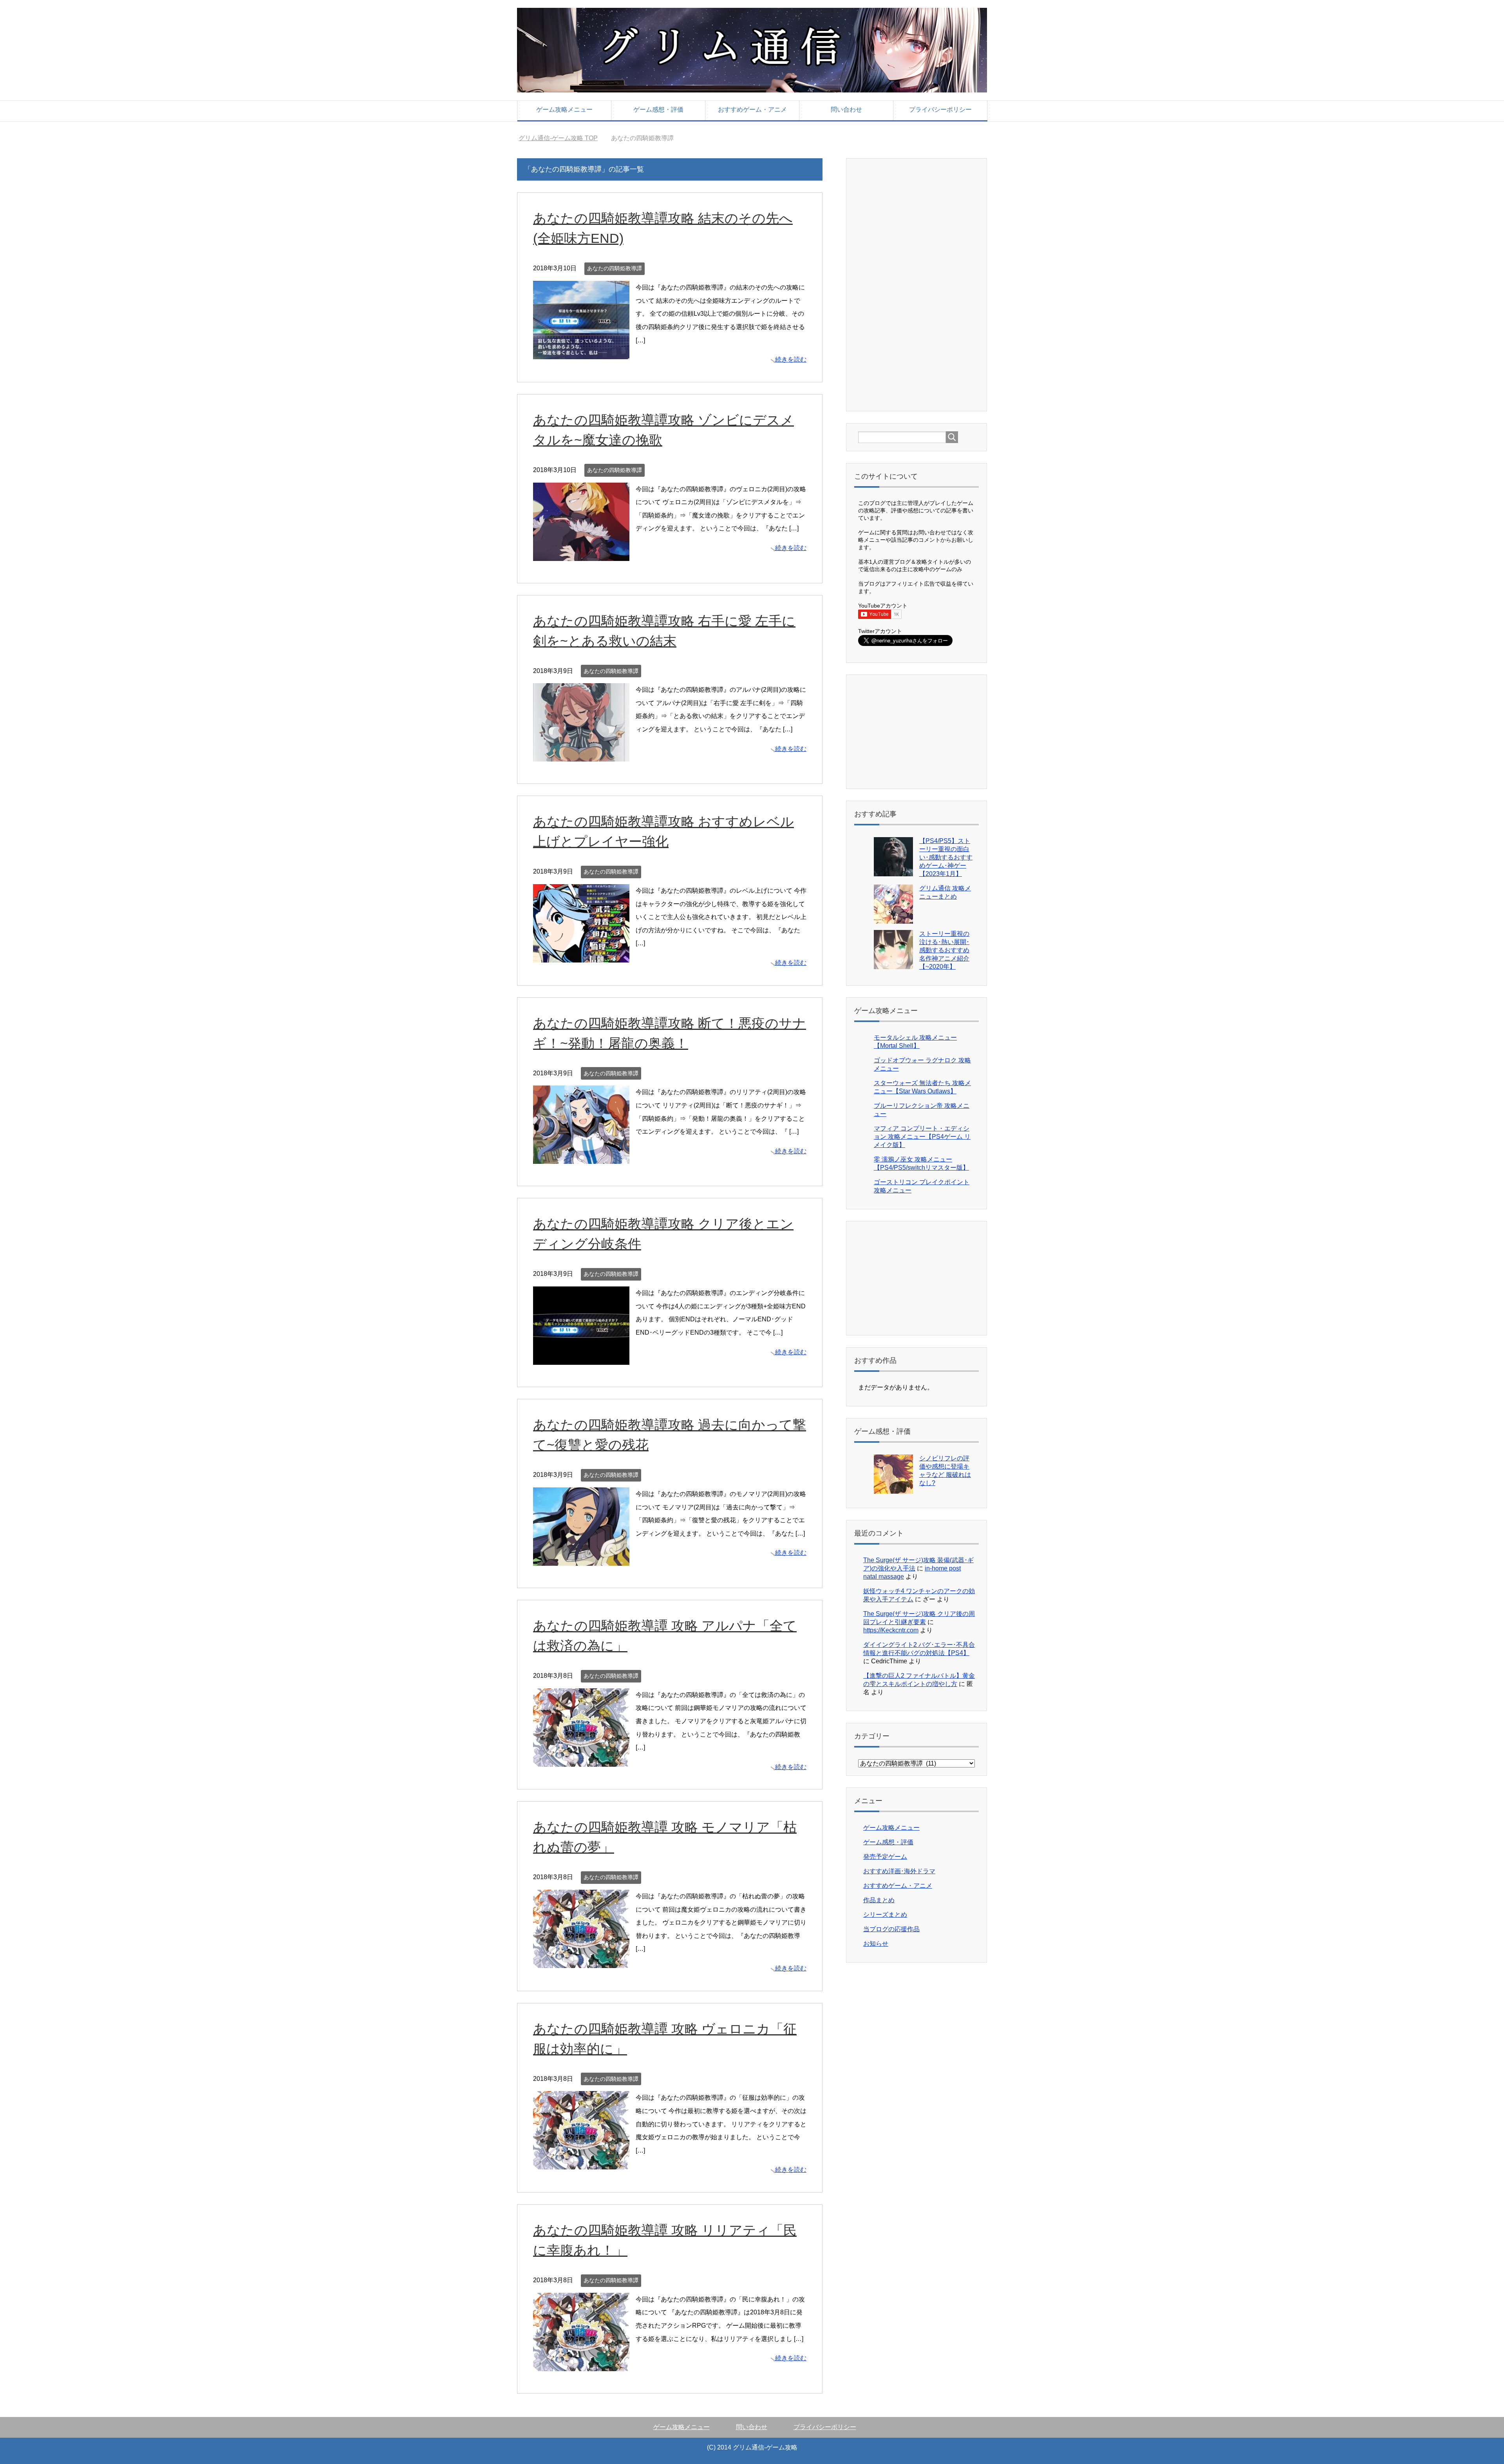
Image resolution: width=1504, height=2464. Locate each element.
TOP (563, 138)
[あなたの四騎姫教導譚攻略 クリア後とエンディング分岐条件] (581, 1358)
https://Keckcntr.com (891, 1630)
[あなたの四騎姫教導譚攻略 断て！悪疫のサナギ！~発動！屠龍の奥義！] (581, 1157)
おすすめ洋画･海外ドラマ (899, 1871)
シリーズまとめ (885, 1915)
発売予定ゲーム (885, 1857)
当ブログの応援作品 (891, 1929)
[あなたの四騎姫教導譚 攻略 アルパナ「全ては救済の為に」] (581, 1760)
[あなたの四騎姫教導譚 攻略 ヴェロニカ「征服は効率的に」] (581, 2163)
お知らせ (876, 1944)
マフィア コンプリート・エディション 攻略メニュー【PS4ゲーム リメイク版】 (922, 1137)
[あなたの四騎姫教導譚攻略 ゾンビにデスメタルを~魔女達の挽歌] (581, 554)
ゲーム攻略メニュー (564, 109)
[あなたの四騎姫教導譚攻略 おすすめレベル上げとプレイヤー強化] (581, 956)
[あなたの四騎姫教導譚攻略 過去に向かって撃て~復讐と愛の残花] (581, 1559)
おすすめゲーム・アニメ (752, 109)
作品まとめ (879, 1900)
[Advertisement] (917, 284)
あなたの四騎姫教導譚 (615, 268)
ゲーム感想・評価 (658, 109)
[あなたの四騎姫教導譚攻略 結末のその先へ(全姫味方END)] (581, 353)
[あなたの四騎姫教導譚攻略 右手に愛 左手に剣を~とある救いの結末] (581, 755)
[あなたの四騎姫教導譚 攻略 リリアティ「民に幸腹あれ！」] (581, 2364)
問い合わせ (846, 109)
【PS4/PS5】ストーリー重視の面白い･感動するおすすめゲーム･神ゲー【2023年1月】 (946, 857)
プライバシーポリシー (940, 109)
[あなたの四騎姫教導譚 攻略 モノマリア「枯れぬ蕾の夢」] (581, 1962)
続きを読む (791, 359)
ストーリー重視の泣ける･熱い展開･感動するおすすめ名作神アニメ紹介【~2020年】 (944, 950)
